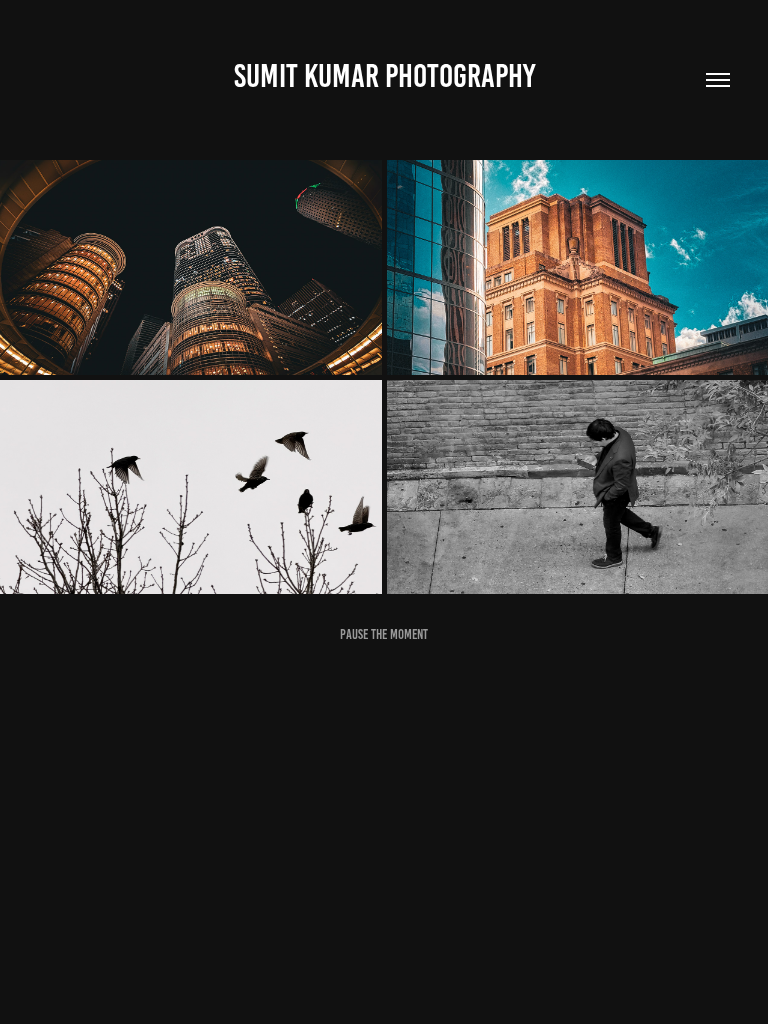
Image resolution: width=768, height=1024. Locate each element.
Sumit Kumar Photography (384, 76)
